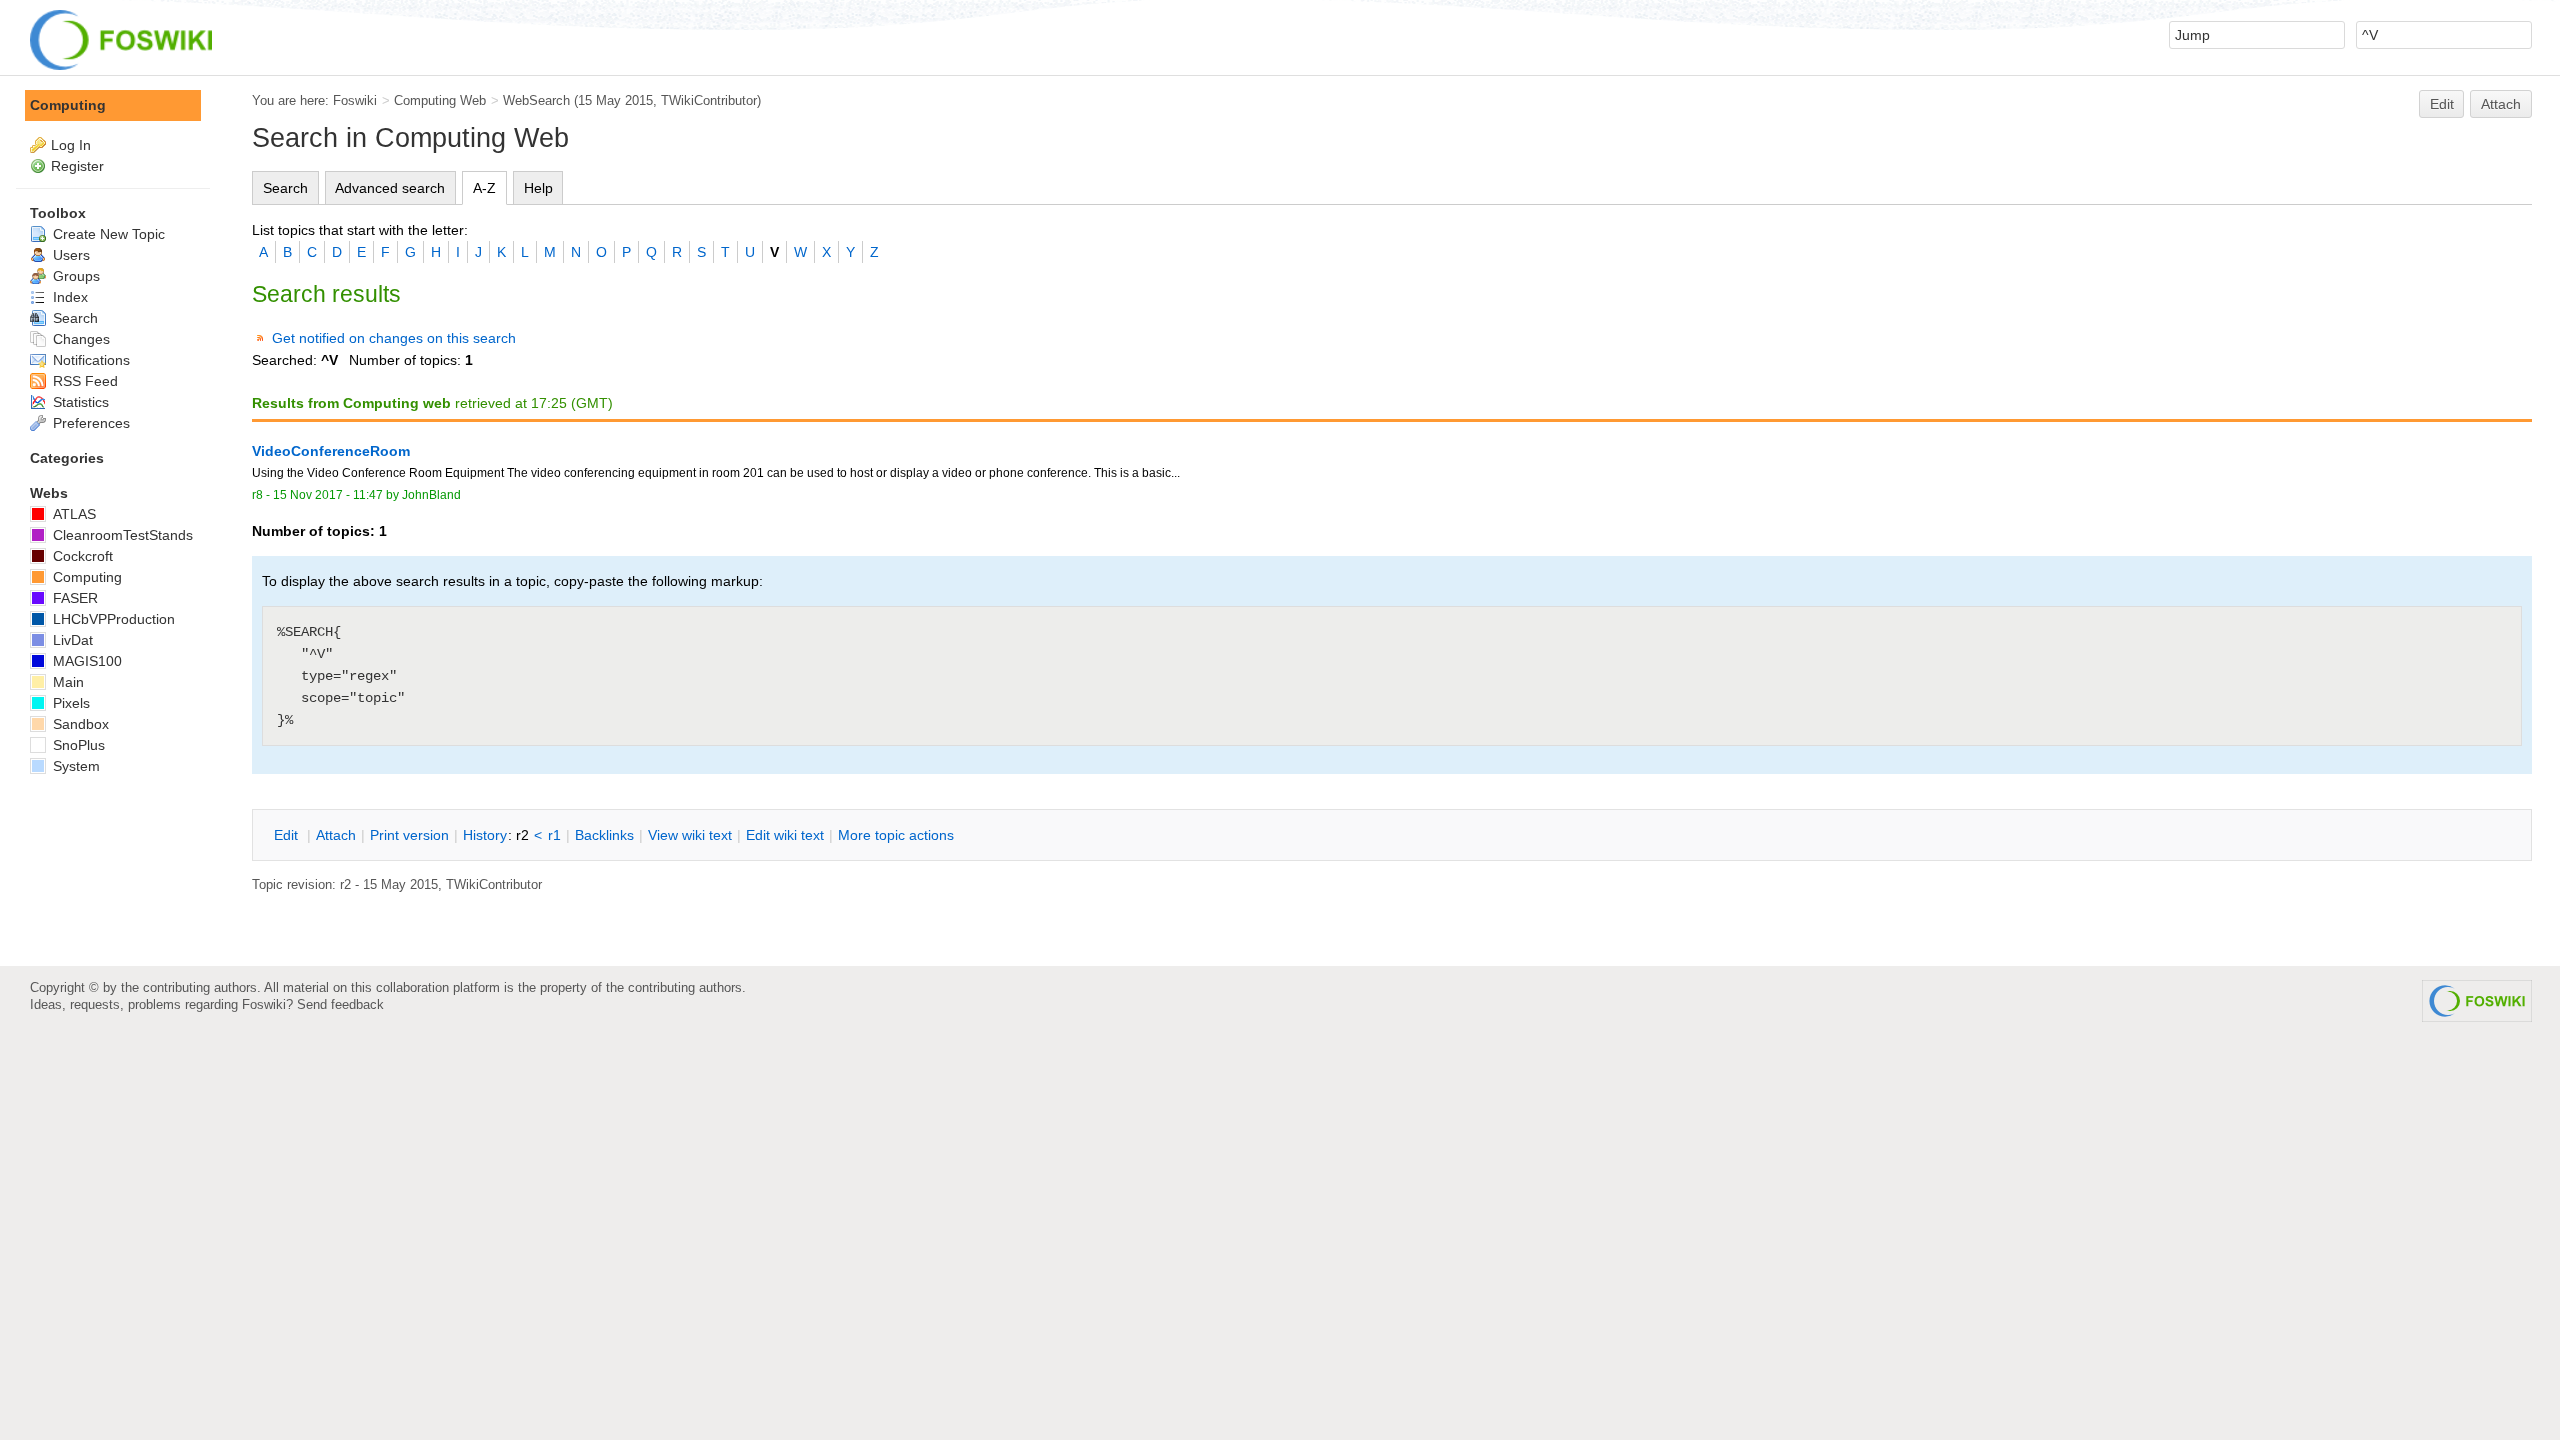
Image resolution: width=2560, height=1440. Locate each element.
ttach (336, 835)
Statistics (79, 402)
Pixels (69, 703)
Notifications (89, 360)
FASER (73, 598)
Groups (74, 276)
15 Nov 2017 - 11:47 (328, 495)
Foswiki (355, 100)
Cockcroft (81, 556)
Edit (2442, 104)
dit (288, 835)
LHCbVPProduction (112, 619)
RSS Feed (83, 381)
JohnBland (431, 495)
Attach (2501, 104)
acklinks (604, 835)
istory (485, 835)
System (74, 766)
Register (77, 166)
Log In (71, 145)
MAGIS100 (85, 661)
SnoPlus (77, 745)
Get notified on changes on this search (394, 338)
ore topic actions (896, 835)
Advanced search (390, 188)
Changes (79, 339)
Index (68, 297)
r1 (554, 835)
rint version (409, 835)
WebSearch (536, 100)
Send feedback (340, 1004)
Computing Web (440, 100)
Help (538, 188)
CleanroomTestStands (121, 535)
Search (285, 188)
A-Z (484, 188)
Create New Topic (107, 234)
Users (69, 255)
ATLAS (72, 514)
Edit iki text (785, 835)
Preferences (89, 423)
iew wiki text (690, 835)
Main (66, 682)
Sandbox (79, 724)
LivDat (71, 640)
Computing (68, 105)
